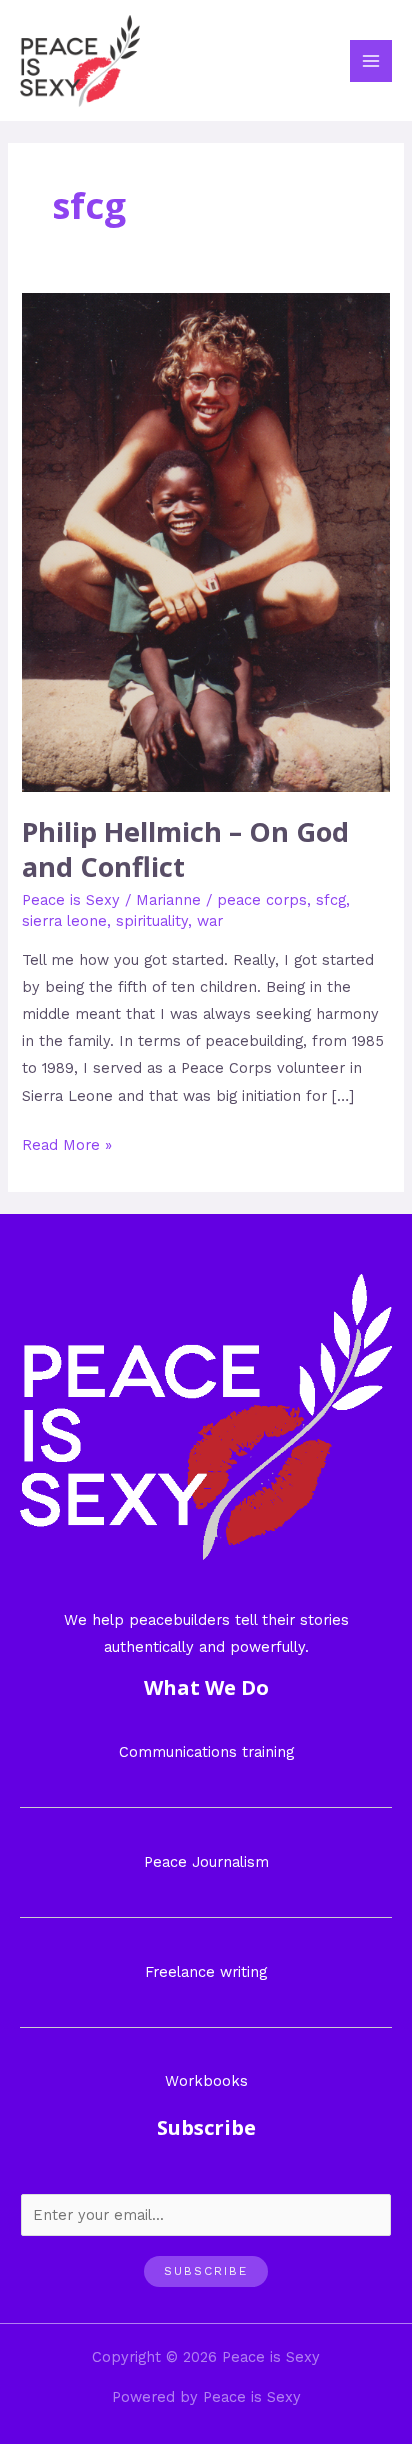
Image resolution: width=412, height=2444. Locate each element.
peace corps (262, 900)
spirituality (152, 921)
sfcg (331, 900)
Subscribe (206, 2271)
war (210, 921)
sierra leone (64, 921)
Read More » (67, 1143)
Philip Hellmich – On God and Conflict (185, 849)
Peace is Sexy (71, 900)
